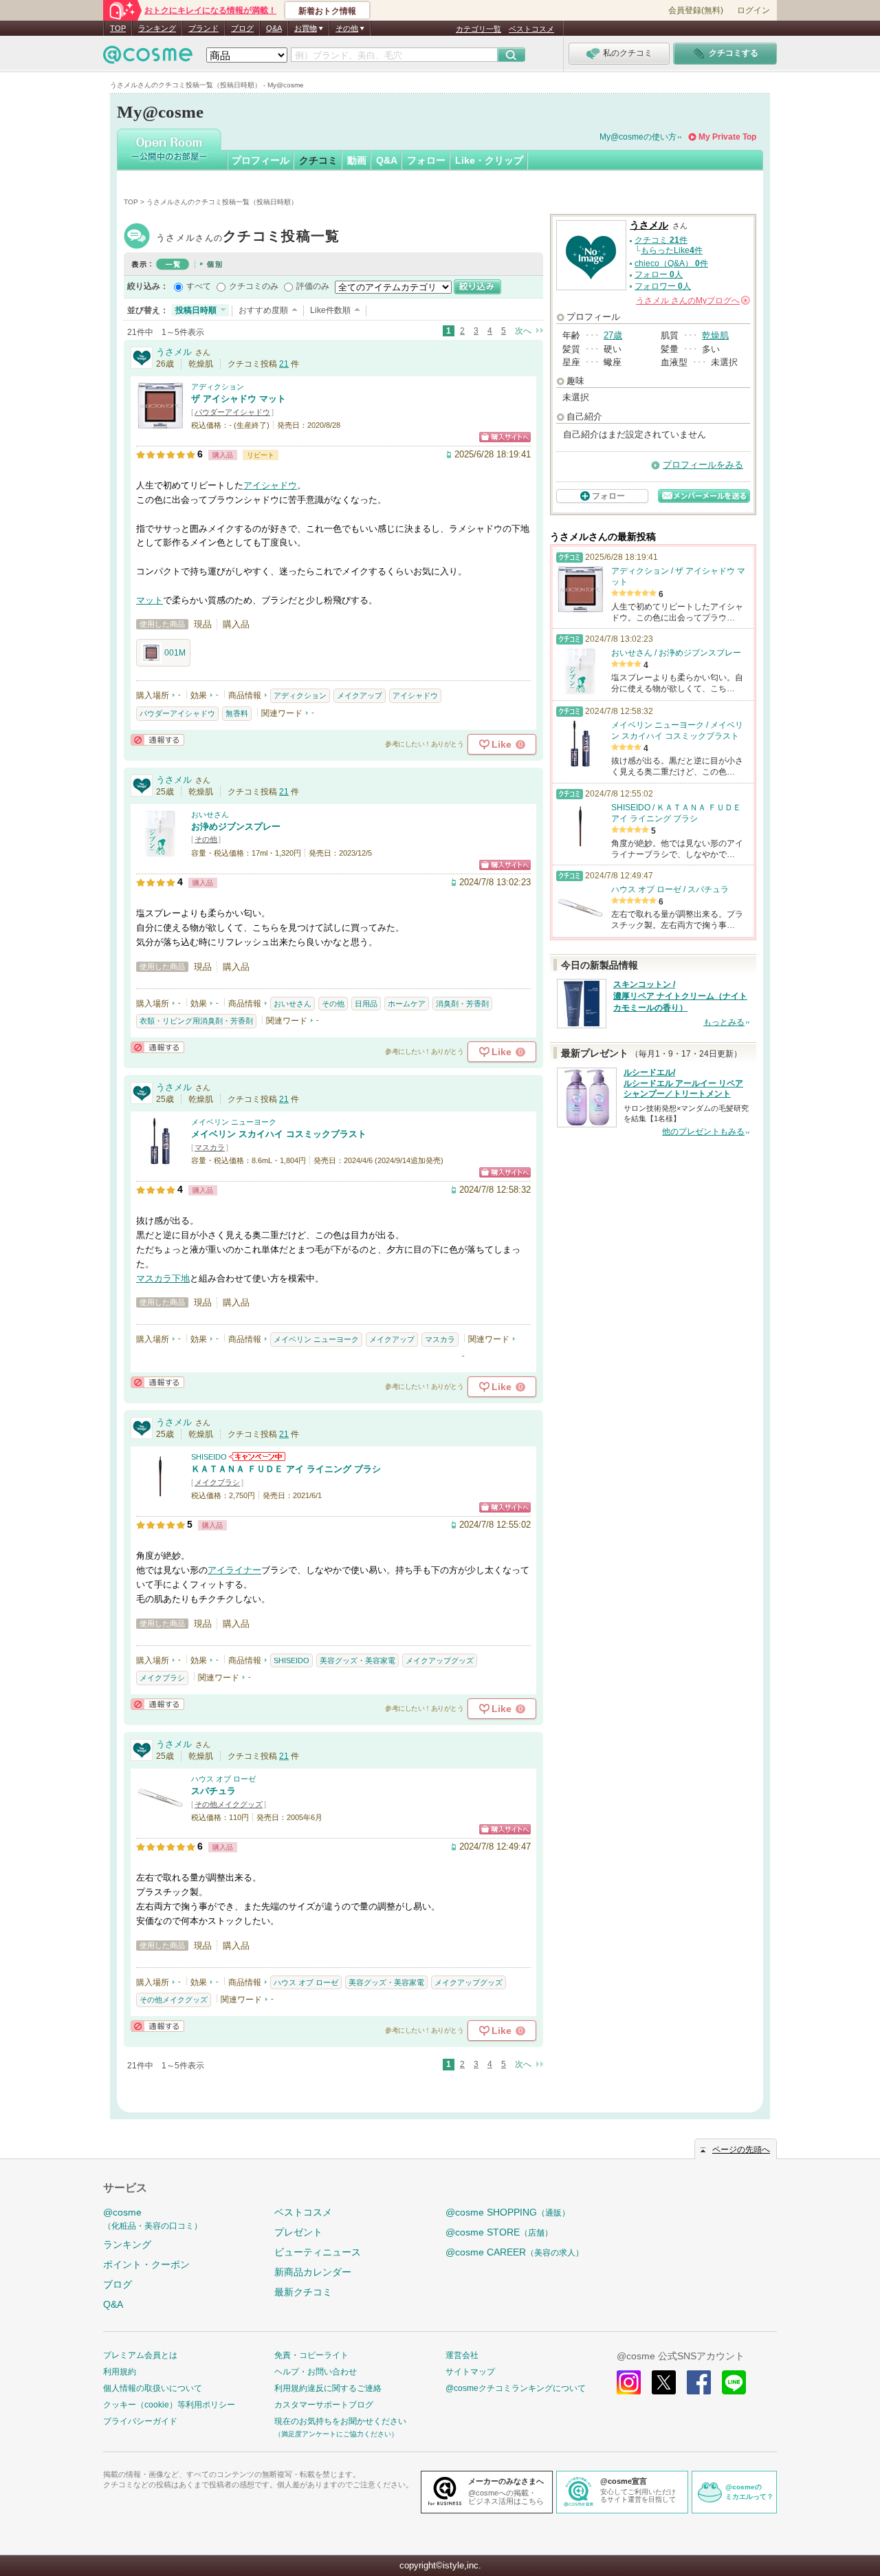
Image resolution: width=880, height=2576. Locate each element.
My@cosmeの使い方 (638, 137)
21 (284, 364)
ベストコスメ (531, 29)
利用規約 (120, 2372)
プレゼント (298, 2232)
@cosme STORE (499, 2232)
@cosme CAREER (515, 2252)
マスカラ (210, 1147)
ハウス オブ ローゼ (223, 1779)
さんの (692, 301)
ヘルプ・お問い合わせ (316, 2372)
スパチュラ (213, 1791)
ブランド (203, 28)
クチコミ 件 (661, 240)
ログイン (753, 10)
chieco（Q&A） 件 (671, 263)
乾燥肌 (715, 335)
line (734, 2382)
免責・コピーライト (311, 2355)
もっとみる (724, 1022)
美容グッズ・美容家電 (357, 1660)
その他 (206, 839)
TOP (118, 28)
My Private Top (727, 137)
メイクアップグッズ (440, 1660)
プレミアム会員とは (140, 2355)
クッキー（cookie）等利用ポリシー (169, 2405)
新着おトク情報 (327, 11)
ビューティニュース (318, 2252)
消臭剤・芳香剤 (462, 1004)
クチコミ (318, 160)
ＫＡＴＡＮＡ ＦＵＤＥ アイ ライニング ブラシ (286, 1469)
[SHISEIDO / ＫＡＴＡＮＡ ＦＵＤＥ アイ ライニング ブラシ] (160, 1494)
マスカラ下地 (163, 1278)
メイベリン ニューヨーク (234, 1122)
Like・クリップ (489, 160)
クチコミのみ (254, 286)
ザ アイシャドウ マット (239, 399)
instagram (629, 2382)
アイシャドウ (270, 485)
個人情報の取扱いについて (153, 2388)
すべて (199, 286)
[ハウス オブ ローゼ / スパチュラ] (160, 1816)
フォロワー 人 (663, 286)
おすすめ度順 (263, 310)
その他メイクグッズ (229, 1804)
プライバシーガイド (140, 2421)
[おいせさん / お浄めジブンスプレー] (160, 851)
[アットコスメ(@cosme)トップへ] (148, 58)
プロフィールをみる (703, 465)
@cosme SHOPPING (508, 2212)
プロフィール (261, 160)
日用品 (366, 1004)
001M (175, 653)
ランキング (157, 28)
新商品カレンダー (313, 2272)
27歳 (613, 335)
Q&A (274, 28)
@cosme (153, 2219)
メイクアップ (360, 695)
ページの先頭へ (741, 2150)
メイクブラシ (217, 1482)
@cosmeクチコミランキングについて (516, 2388)
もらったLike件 (672, 250)
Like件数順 (330, 310)
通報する (157, 740)
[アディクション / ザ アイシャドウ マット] (160, 423)
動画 (357, 160)
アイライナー (234, 1570)
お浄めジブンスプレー (236, 826)
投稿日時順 (196, 310)
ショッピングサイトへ (505, 437)
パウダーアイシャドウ (232, 412)
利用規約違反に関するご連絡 (328, 2388)
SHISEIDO (209, 1457)
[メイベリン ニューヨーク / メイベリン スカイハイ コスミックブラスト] (160, 1159)
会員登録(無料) (696, 10)
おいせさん (210, 814)
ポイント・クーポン (146, 2264)
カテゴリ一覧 (478, 29)
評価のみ (313, 286)
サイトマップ (470, 2372)
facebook (699, 2382)
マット (150, 600)
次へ (523, 331)
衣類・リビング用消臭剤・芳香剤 (196, 1021)
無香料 (237, 713)
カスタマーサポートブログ (324, 2405)
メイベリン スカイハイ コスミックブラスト (279, 1134)
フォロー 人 (659, 274)
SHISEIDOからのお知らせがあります (257, 1457)
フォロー (426, 160)
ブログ (242, 28)
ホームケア (407, 1004)
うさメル (248, 238)
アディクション (218, 387)
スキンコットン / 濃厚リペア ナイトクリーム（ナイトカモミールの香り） (680, 996)
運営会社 (462, 2355)
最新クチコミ (303, 2292)
